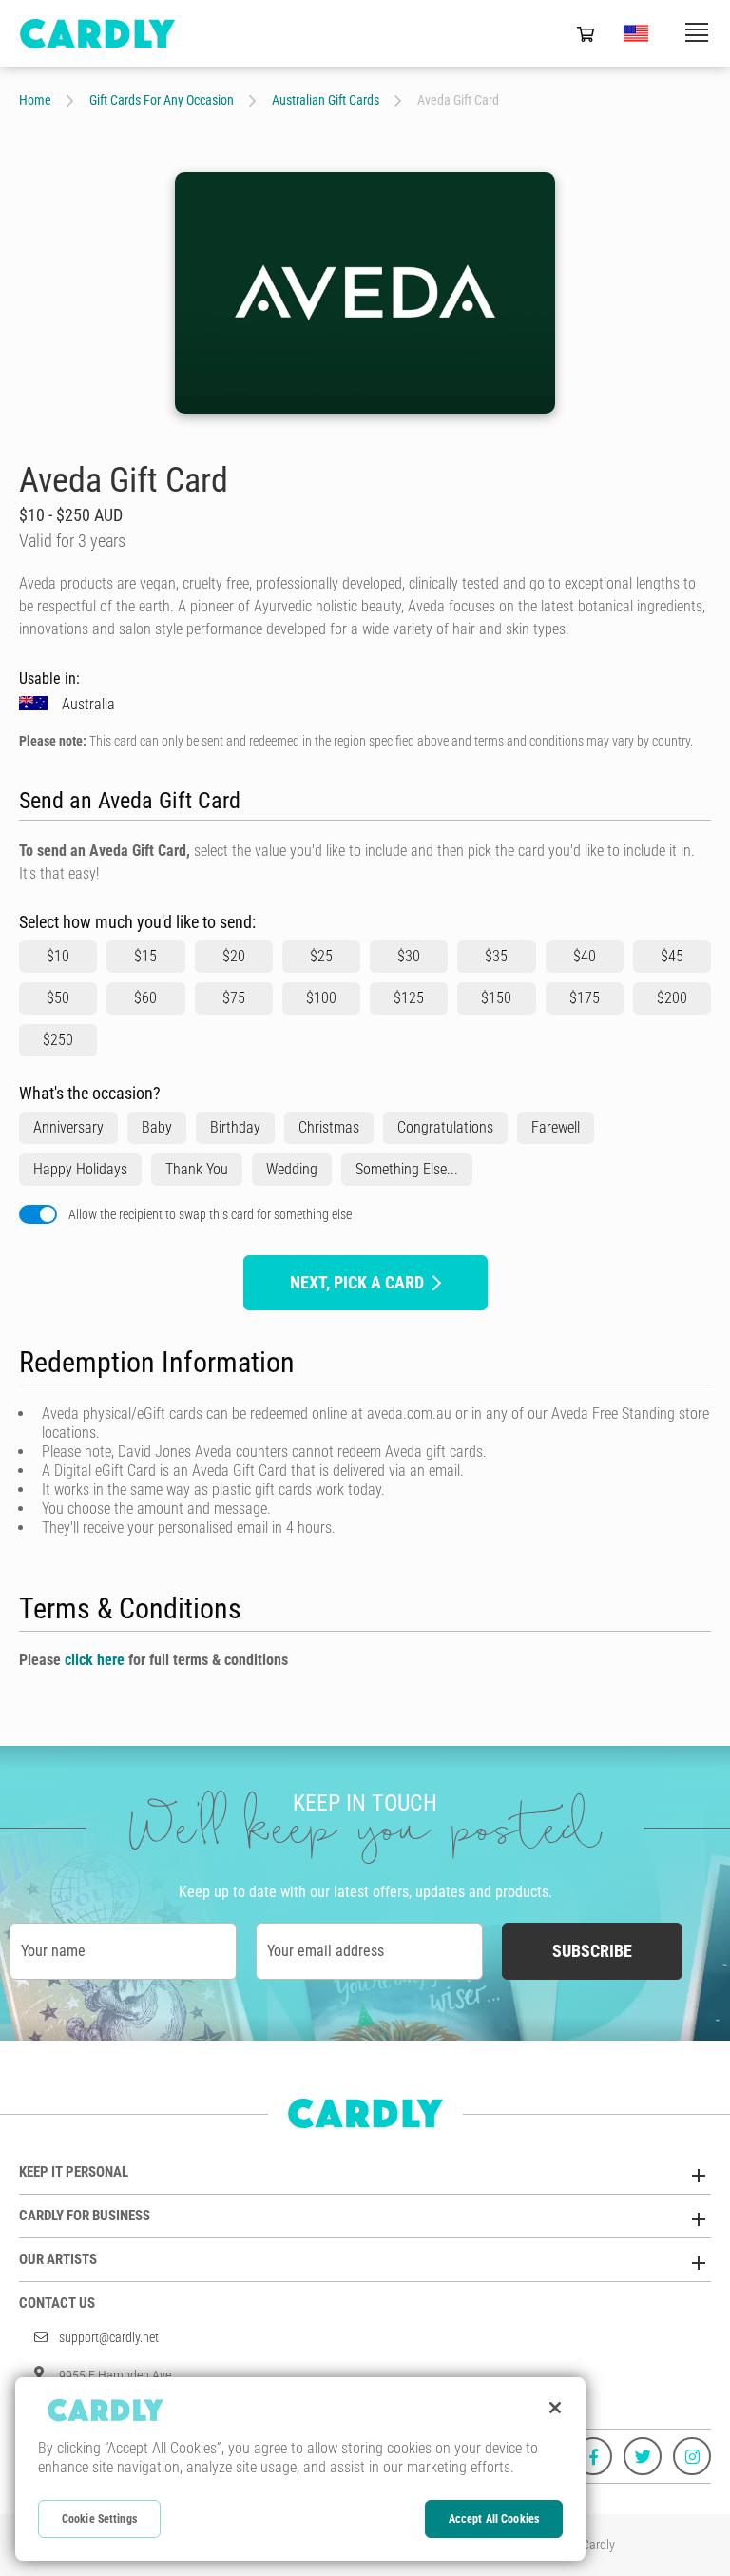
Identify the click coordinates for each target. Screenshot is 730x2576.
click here (95, 1660)
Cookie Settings (99, 2519)
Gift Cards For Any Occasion (162, 100)
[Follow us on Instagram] (692, 2456)
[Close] (555, 2408)
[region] (300, 2469)
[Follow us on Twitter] (643, 2456)
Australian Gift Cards (326, 100)
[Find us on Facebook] (593, 2456)
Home (35, 100)
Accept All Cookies (494, 2519)
